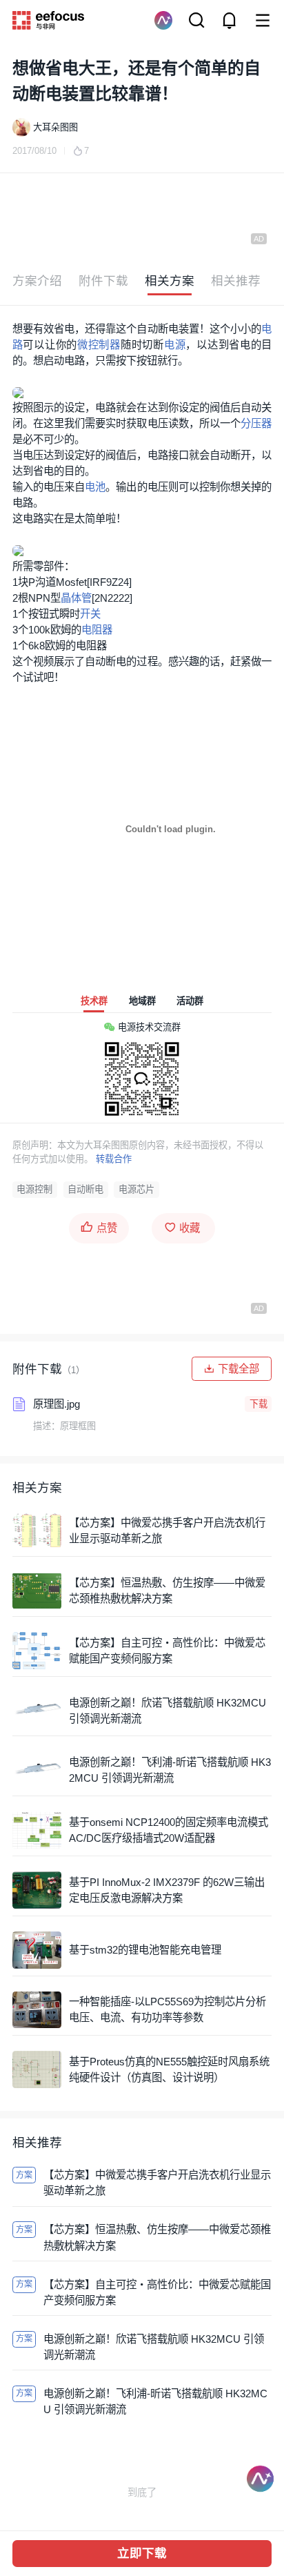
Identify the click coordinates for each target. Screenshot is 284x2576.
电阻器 (97, 630)
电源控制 (34, 1189)
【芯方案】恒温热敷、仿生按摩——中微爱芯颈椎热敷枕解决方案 (167, 1591)
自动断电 (85, 1189)
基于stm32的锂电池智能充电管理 (145, 1950)
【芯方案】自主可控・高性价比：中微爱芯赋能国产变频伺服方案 (167, 1651)
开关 (90, 614)
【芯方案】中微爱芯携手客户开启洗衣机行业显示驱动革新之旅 (167, 1531)
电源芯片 (136, 1189)
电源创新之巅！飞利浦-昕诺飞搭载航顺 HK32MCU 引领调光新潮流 (170, 1770)
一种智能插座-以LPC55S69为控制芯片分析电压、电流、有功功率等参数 (168, 2009)
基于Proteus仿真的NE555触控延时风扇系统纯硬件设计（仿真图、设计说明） (169, 2069)
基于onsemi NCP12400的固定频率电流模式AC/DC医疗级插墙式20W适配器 (169, 1830)
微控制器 (99, 345)
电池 (95, 487)
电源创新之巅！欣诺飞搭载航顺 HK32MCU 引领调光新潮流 (168, 1711)
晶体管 (76, 598)
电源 (175, 345)
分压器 (256, 423)
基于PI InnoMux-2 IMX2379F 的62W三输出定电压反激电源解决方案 (167, 1890)
